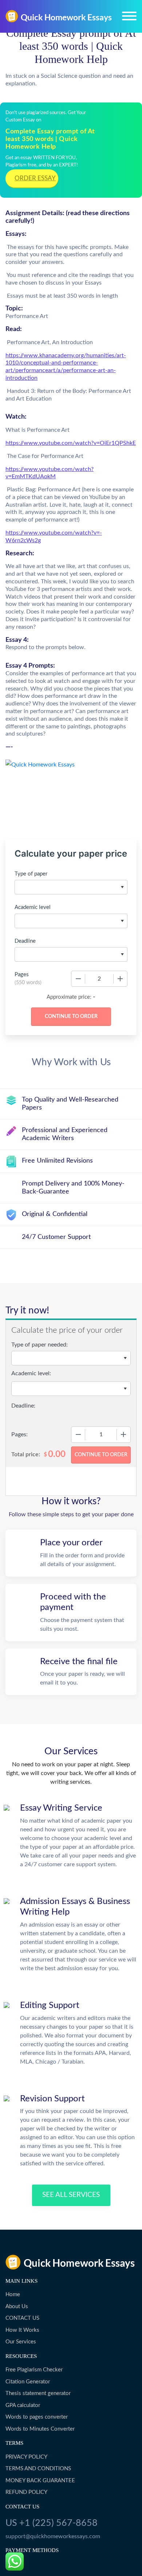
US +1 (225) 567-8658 (52, 2523)
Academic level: (31, 1373)
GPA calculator (23, 2405)
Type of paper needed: (40, 1345)
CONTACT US (22, 2318)
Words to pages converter (37, 2417)
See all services (71, 2195)
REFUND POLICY (26, 2492)
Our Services (21, 2342)
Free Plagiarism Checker (34, 2370)
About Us (17, 2307)
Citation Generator (28, 2382)
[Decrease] (78, 979)
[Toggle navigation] (129, 16)
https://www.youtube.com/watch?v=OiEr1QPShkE (71, 443)
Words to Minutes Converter (40, 2429)
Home (13, 2295)
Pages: (19, 1434)
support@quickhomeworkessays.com (53, 2536)
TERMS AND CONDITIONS (38, 2469)
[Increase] (120, 979)
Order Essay (35, 178)
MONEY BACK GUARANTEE (40, 2481)
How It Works (22, 2330)
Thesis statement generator (38, 2393)
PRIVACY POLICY (26, 2457)
